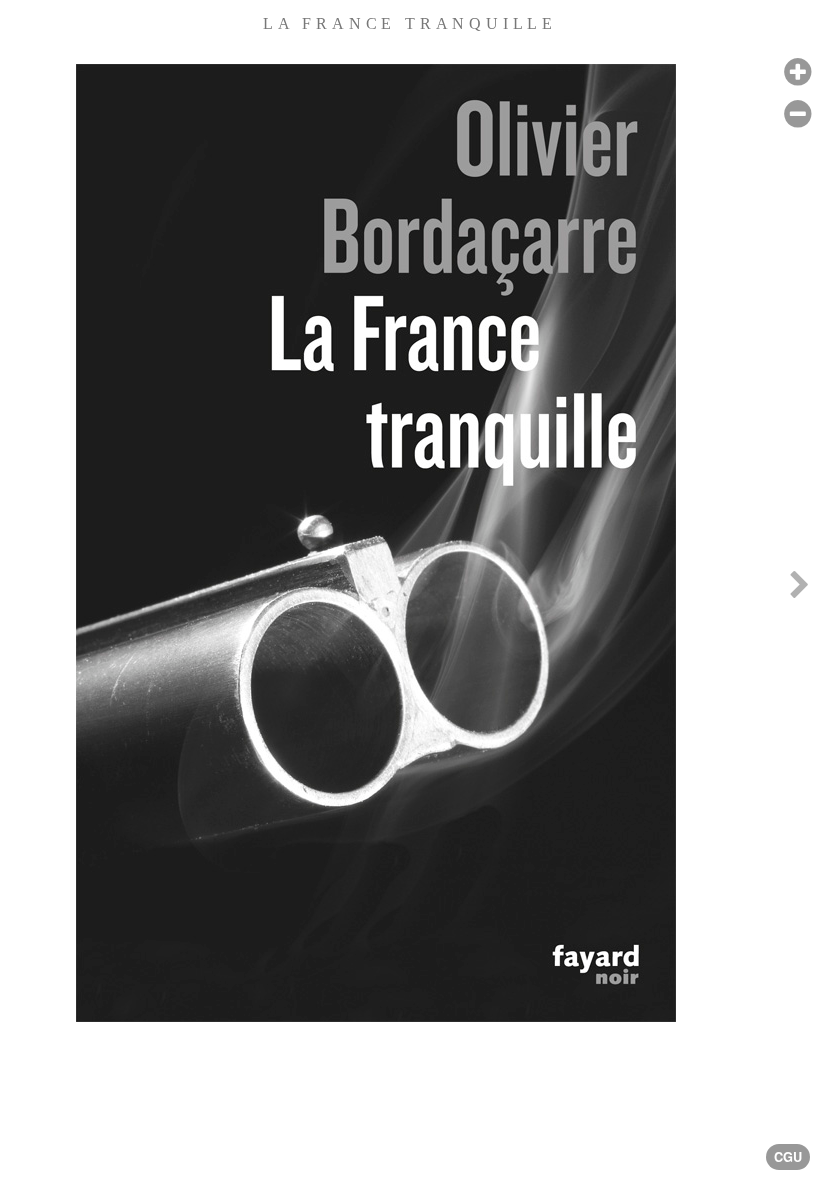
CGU (788, 1157)
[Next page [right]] (799, 590)
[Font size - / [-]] (797, 114)
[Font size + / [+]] (797, 72)
